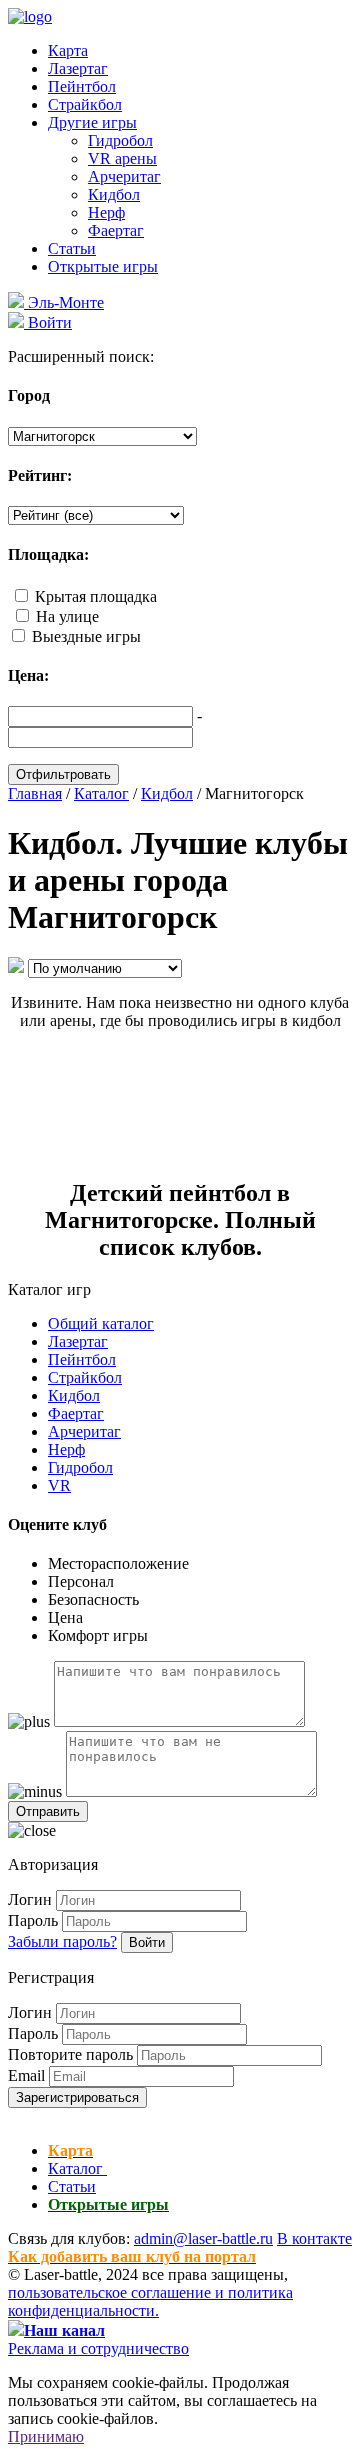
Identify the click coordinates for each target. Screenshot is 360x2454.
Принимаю (46, 2436)
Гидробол (120, 140)
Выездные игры (86, 636)
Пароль (33, 1920)
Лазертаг (78, 68)
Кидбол (114, 194)
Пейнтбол (82, 86)
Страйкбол (85, 104)
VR (59, 1485)
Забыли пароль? (62, 1941)
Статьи (72, 248)
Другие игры (92, 122)
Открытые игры (103, 266)
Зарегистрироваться (77, 2097)
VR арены (122, 158)
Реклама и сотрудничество (98, 2348)
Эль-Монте (64, 302)
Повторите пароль (70, 2054)
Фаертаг (116, 230)
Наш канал (64, 2330)
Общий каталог (101, 1323)
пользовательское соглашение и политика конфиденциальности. (150, 2301)
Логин (30, 1899)
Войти (147, 1942)
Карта (68, 50)
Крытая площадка (96, 596)
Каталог (77, 2168)
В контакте (314, 2238)
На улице (67, 616)
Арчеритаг (124, 176)
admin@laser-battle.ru (203, 2238)
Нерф (106, 212)
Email (26, 2075)
